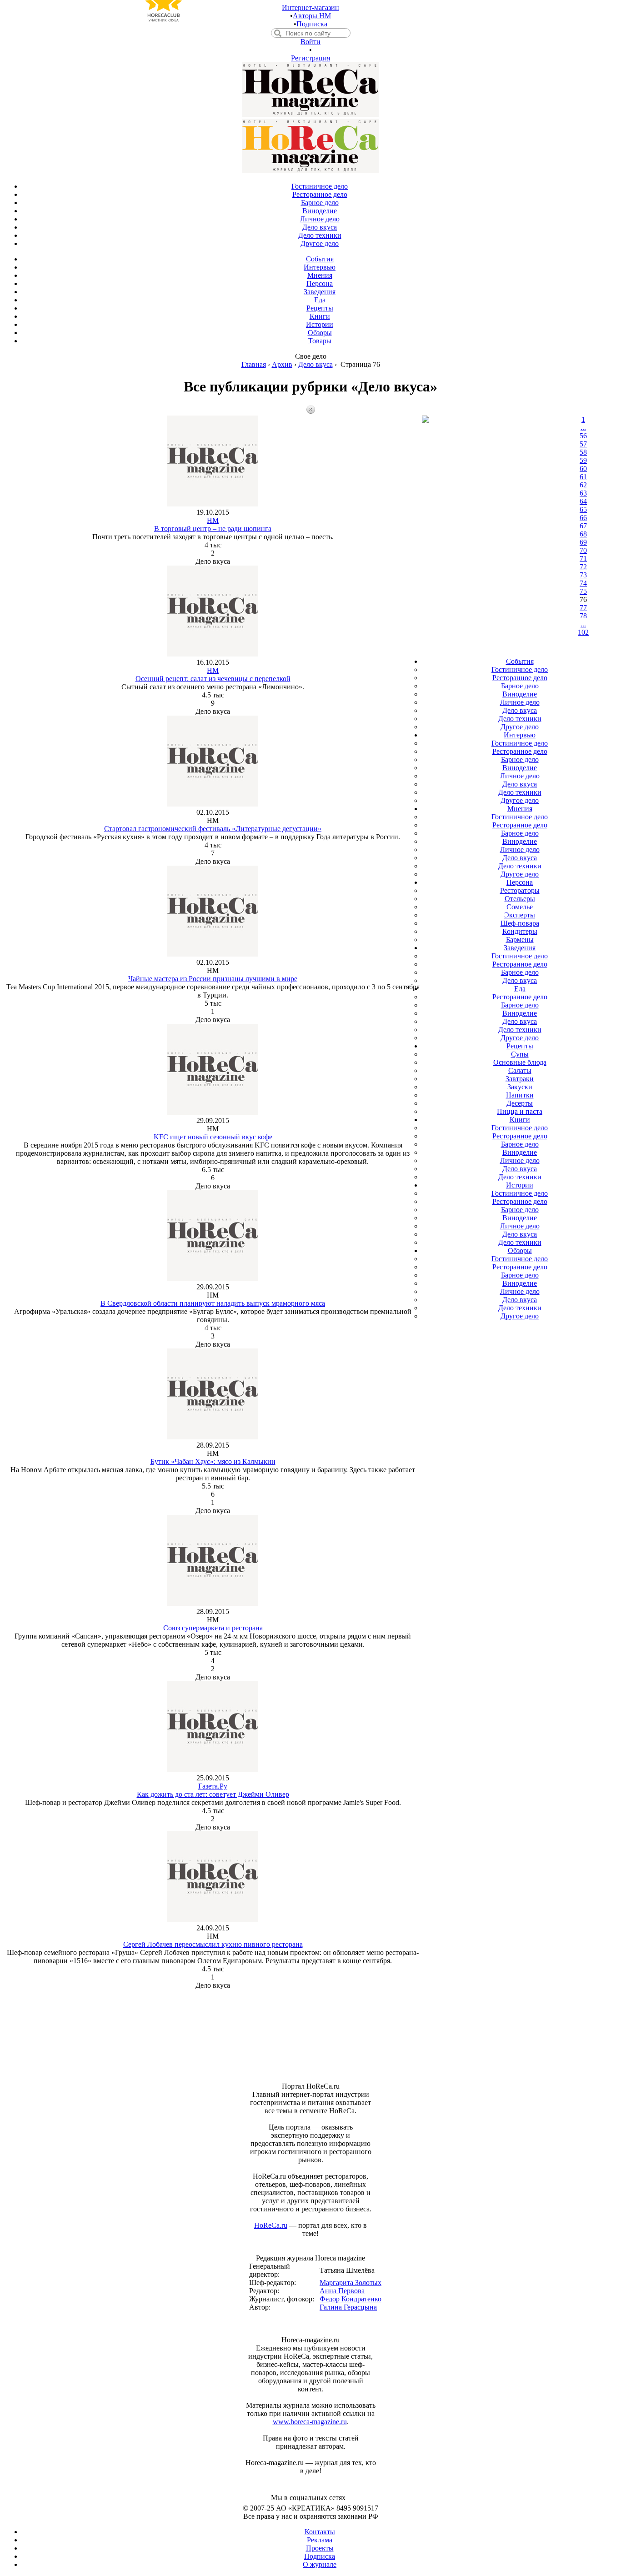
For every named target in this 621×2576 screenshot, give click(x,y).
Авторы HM (312, 16)
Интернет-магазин (310, 8)
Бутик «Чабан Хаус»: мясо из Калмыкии (213, 1461)
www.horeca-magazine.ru (310, 2422)
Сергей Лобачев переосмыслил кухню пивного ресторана (213, 1944)
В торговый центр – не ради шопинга (213, 529)
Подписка (312, 24)
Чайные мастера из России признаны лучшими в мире (213, 979)
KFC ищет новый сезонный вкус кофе (213, 1137)
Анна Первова (342, 2291)
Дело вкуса (316, 364)
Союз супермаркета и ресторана (213, 1628)
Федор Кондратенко (351, 2299)
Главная (254, 364)
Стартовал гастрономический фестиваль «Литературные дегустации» (213, 829)
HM (213, 520)
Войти (310, 42)
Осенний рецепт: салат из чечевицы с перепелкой (213, 679)
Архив (282, 364)
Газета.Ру (213, 1786)
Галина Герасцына (348, 2307)
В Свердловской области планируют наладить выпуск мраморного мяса (213, 1303)
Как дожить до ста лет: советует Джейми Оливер (213, 1794)
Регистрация (310, 58)
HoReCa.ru (271, 2225)
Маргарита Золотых (351, 2283)
